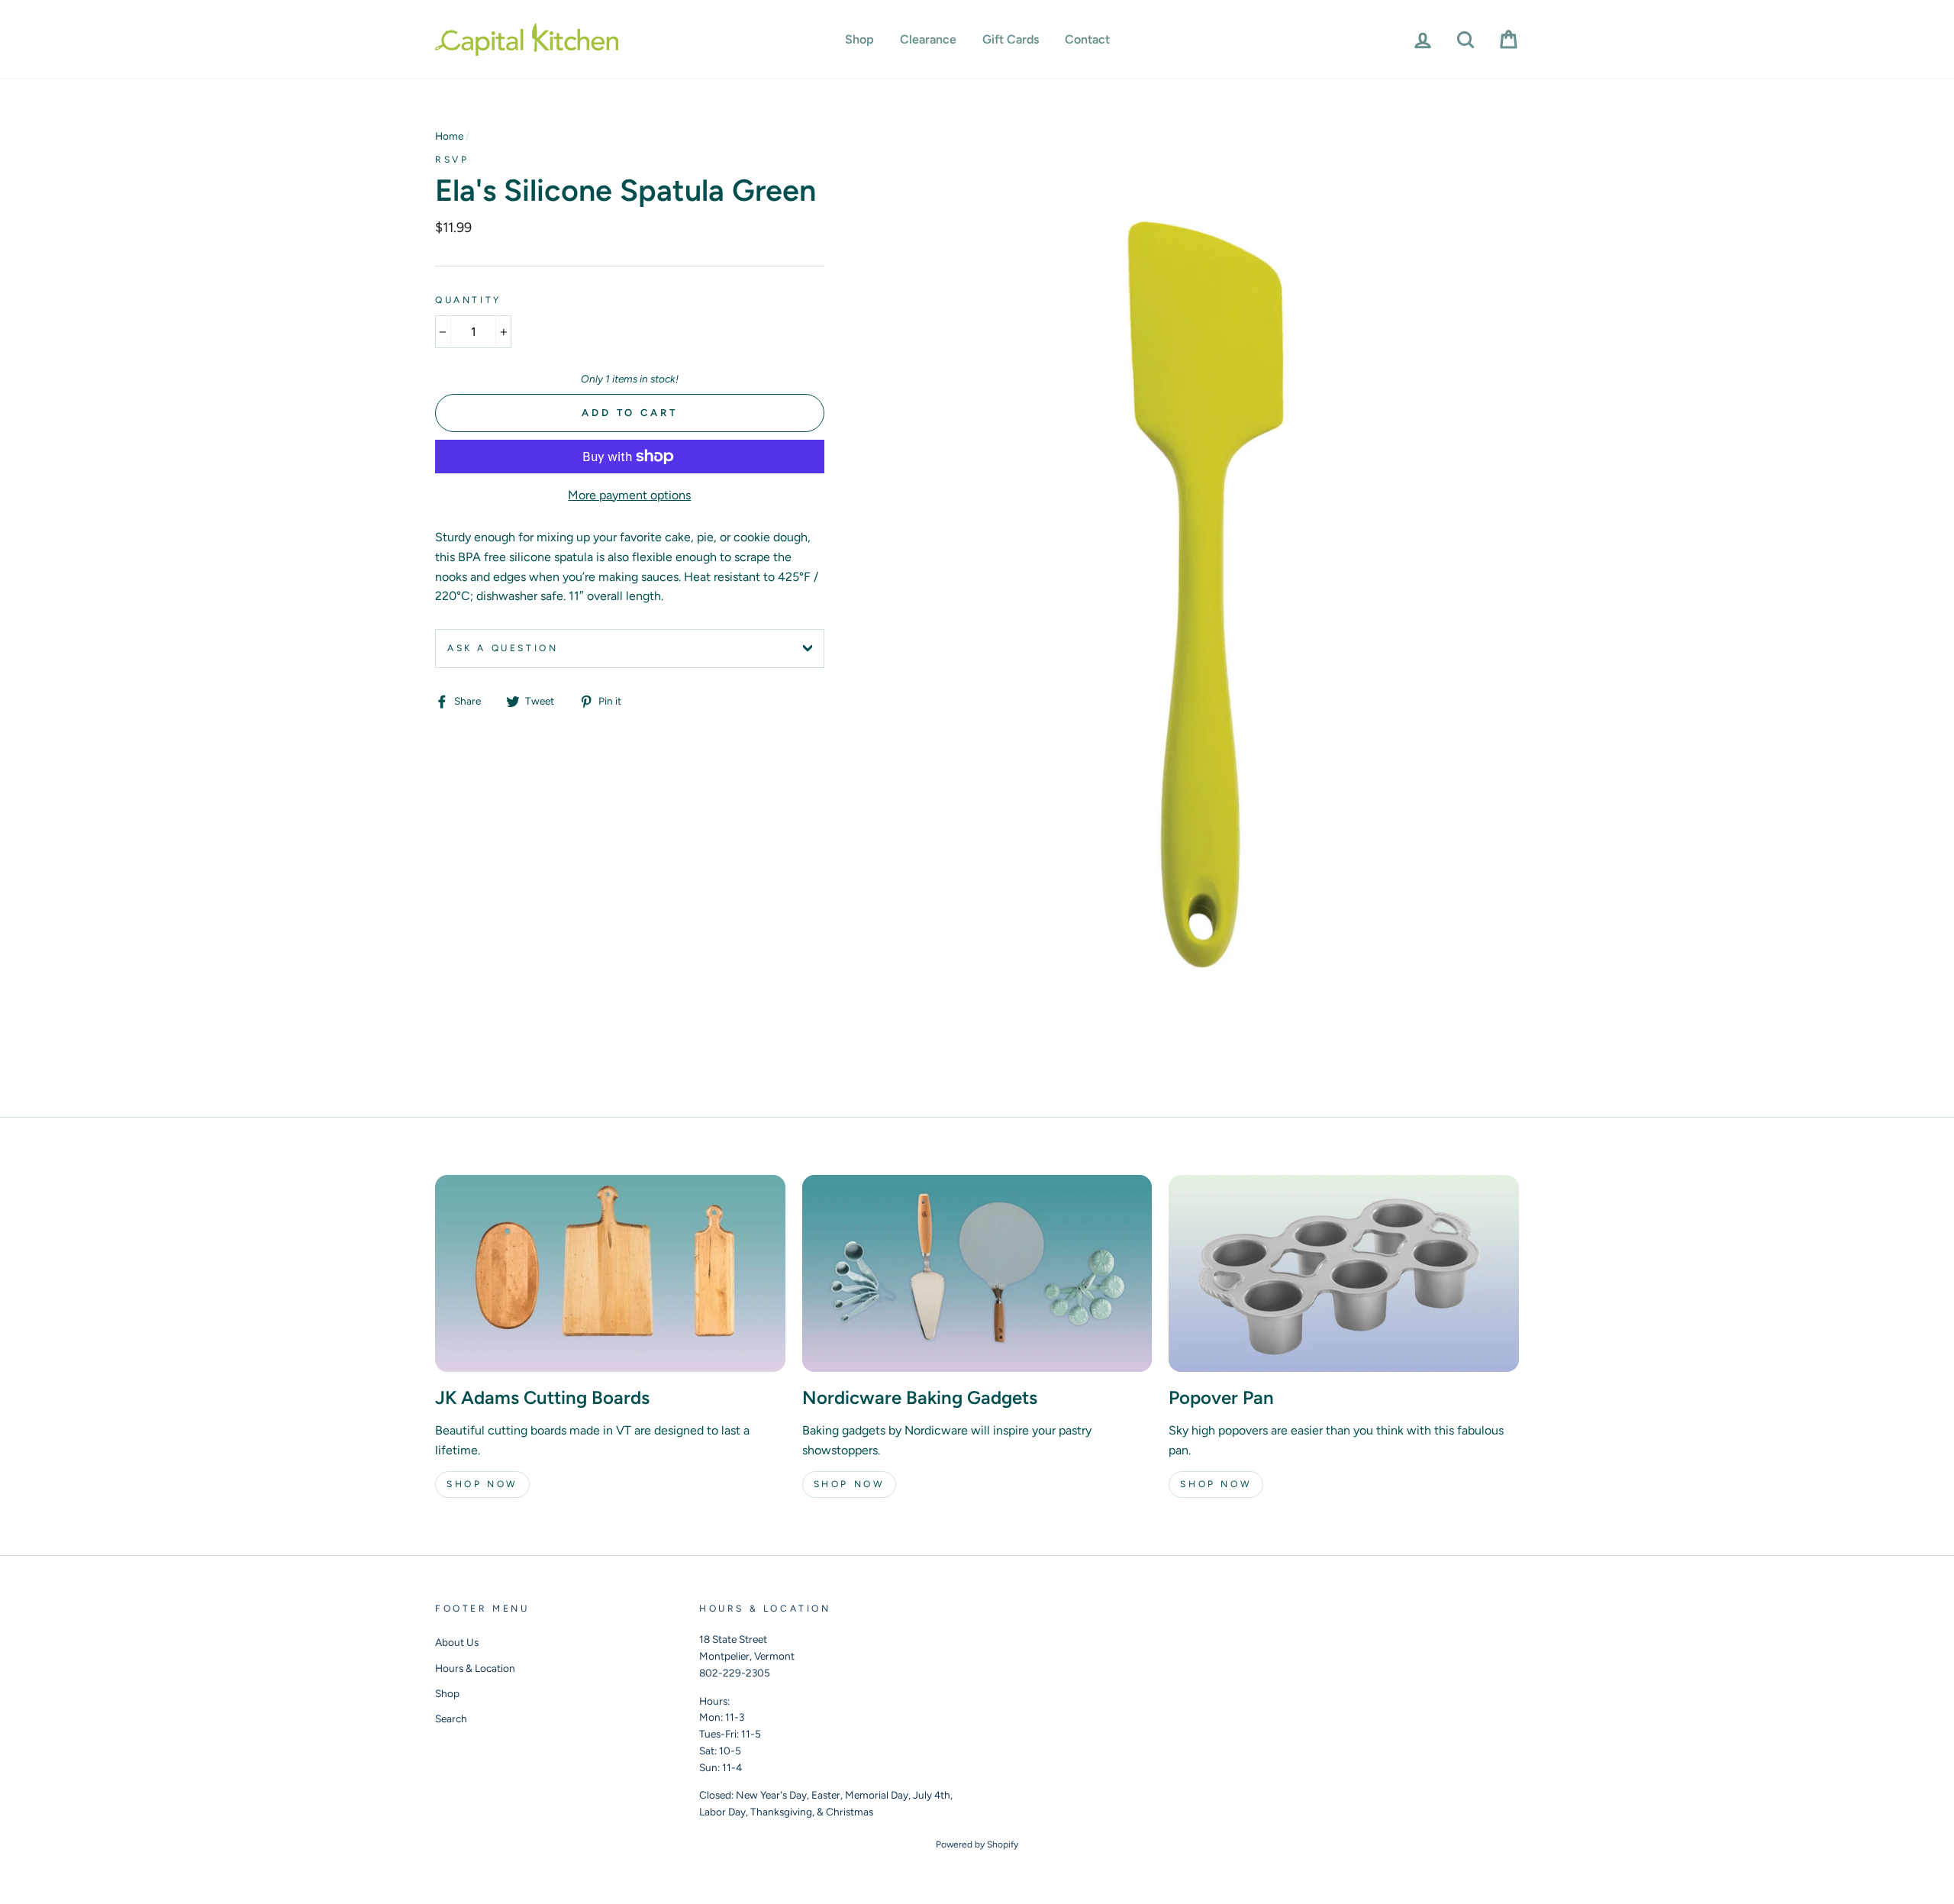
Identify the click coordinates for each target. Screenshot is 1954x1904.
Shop (859, 39)
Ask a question (503, 648)
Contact (1087, 39)
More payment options (629, 495)
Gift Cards (1011, 39)
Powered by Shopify (977, 1844)
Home (449, 136)
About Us (457, 1642)
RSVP (452, 160)
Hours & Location (475, 1668)
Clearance (928, 39)
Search (451, 1718)
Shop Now (482, 1484)
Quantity (468, 300)
